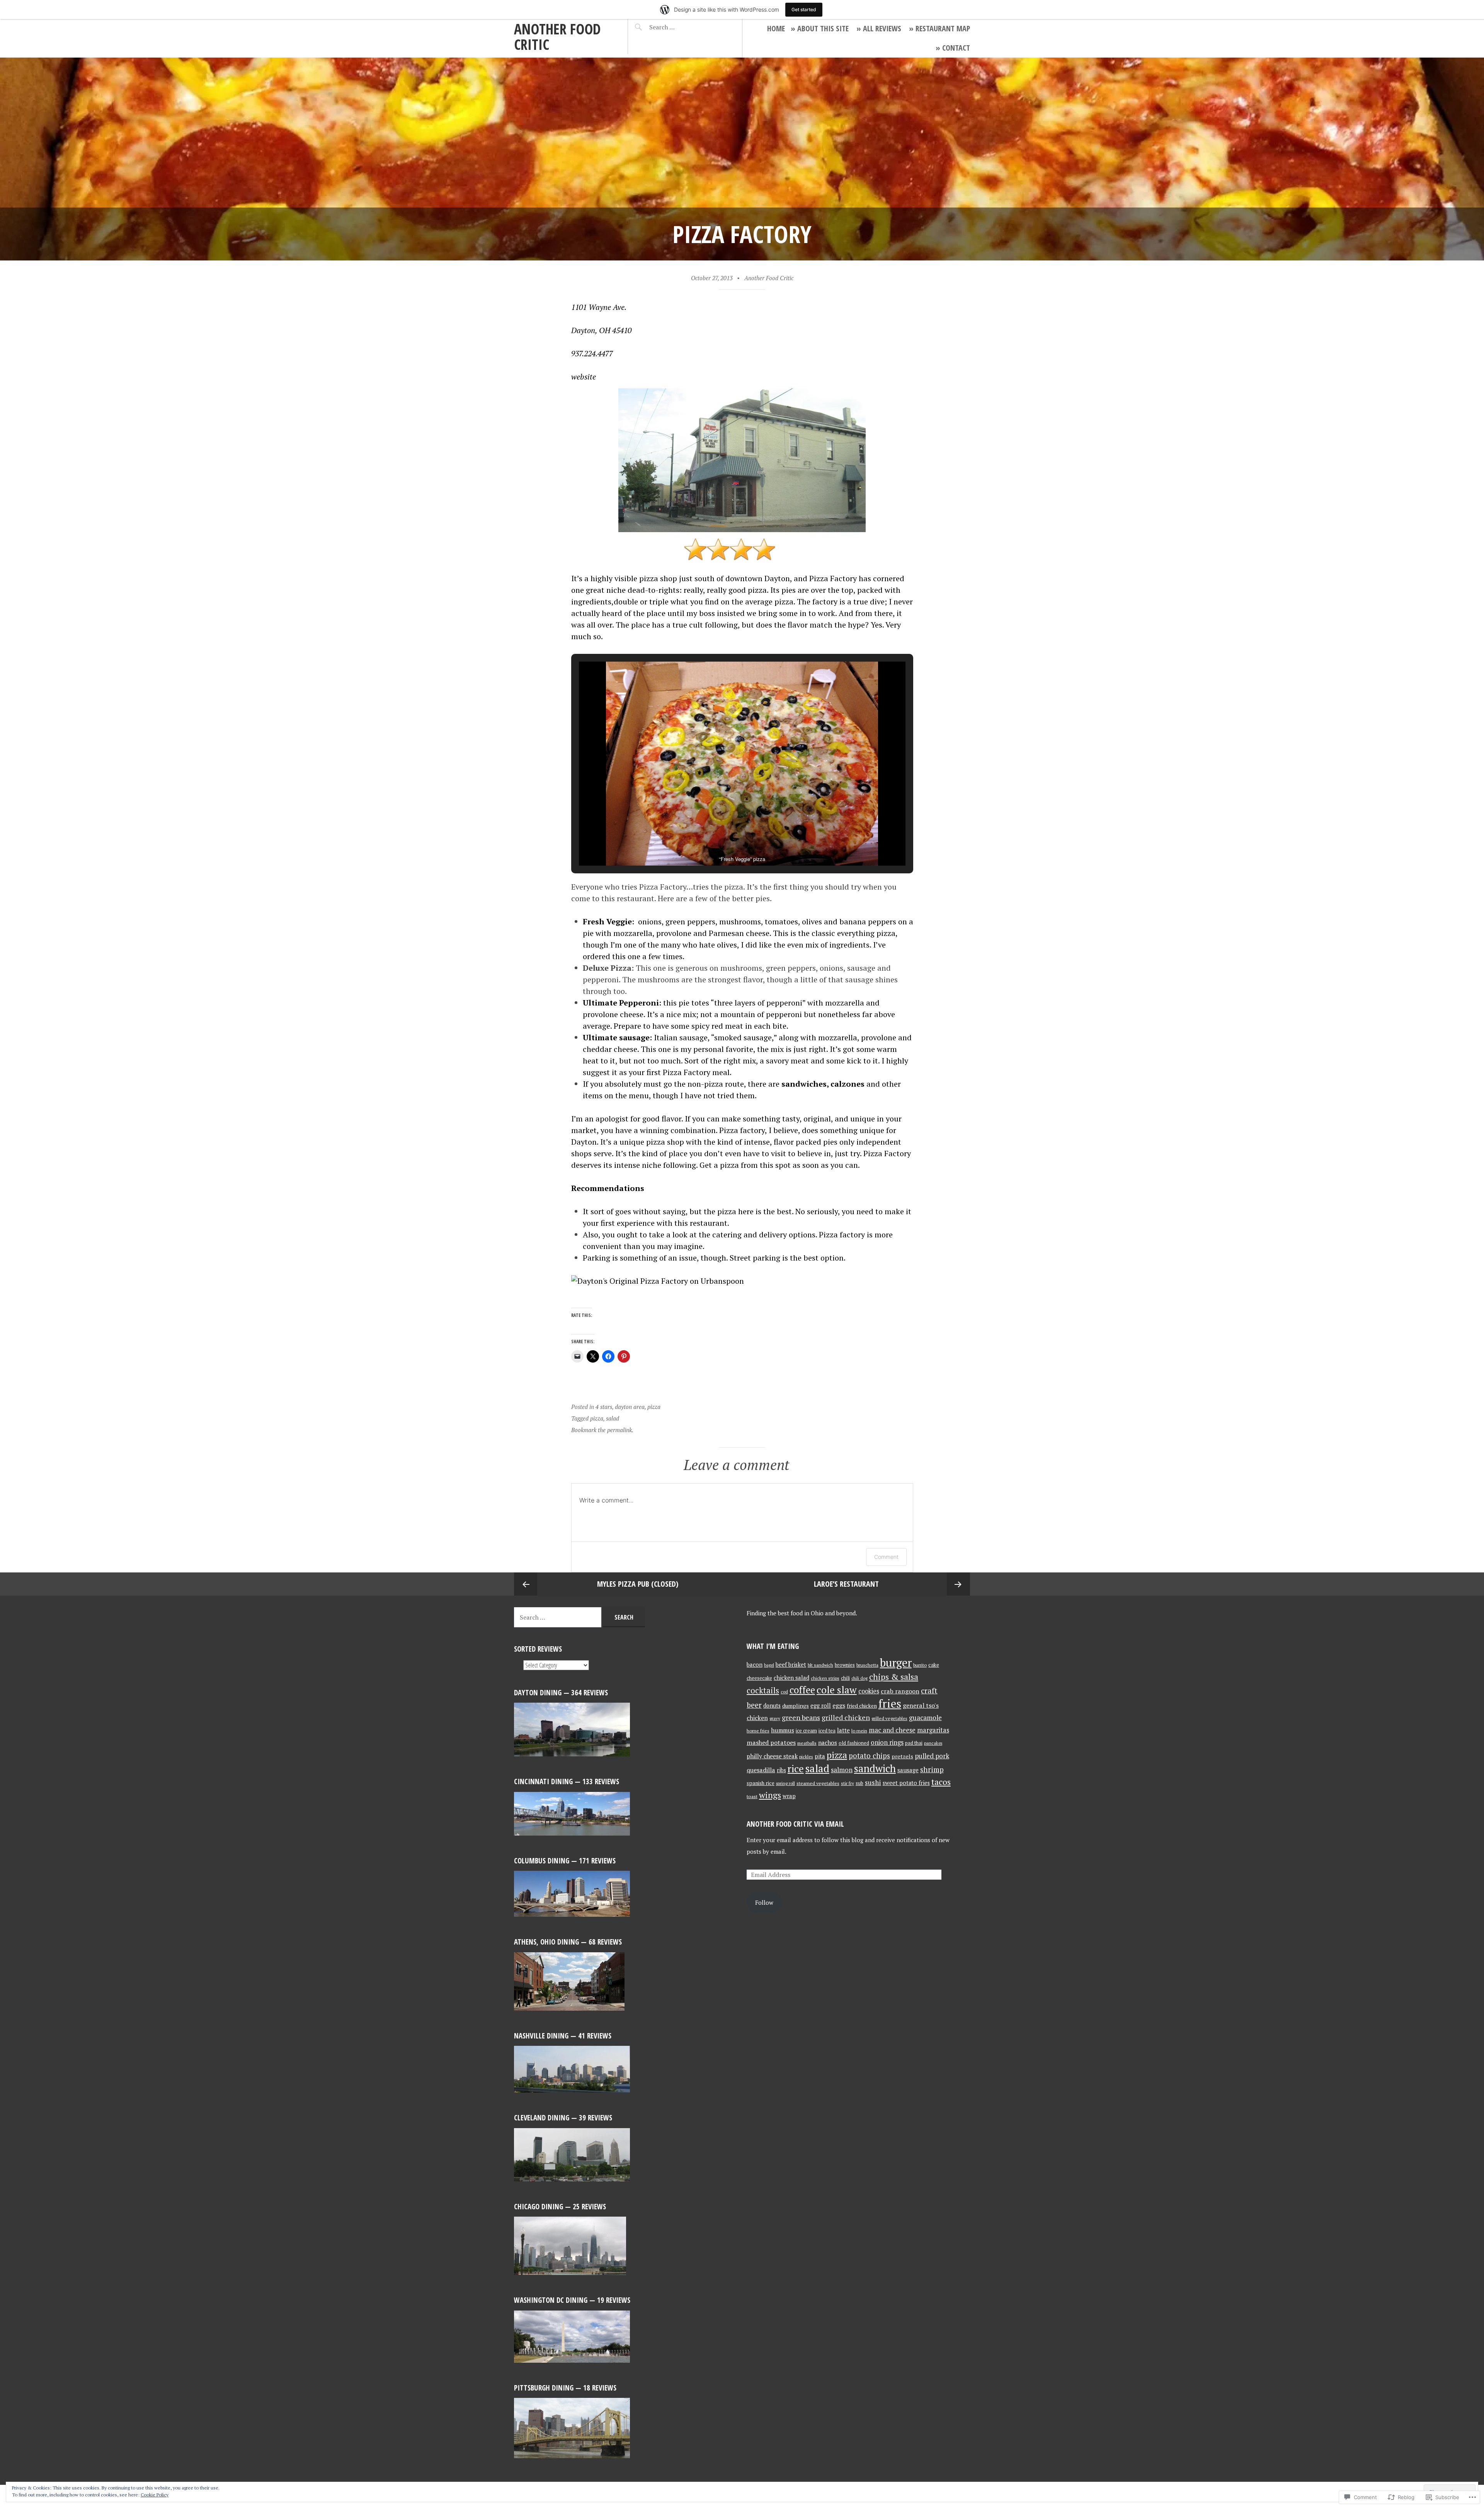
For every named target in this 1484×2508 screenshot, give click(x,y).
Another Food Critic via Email (795, 1824)
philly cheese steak (772, 1756)
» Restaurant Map (939, 28)
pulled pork (932, 1756)
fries (890, 1703)
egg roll (821, 1706)
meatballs (807, 1743)
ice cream (806, 1730)
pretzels (902, 1756)
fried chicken (862, 1706)
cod (784, 1692)
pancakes (933, 1743)
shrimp (932, 1769)
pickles (806, 1757)
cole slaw (837, 1690)
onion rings (887, 1742)
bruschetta (867, 1665)
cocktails (763, 1690)
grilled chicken (846, 1718)
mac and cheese (892, 1730)
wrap (789, 1796)
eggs (839, 1705)
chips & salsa (894, 1677)
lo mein (859, 1731)
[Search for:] (681, 27)
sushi (873, 1782)
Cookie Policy (155, 2495)
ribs (781, 1770)
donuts (772, 1706)
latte (843, 1730)
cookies (869, 1691)
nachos (828, 1742)
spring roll (785, 1783)
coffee (802, 1690)
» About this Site (820, 28)
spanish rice (761, 1783)
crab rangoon (900, 1691)
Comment (886, 1557)
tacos (941, 1782)
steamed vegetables (818, 1783)
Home (776, 28)
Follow (764, 1902)
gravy (775, 1718)
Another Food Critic (557, 37)
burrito (920, 1665)
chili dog (859, 1678)
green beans (801, 1717)
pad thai (914, 1743)
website (584, 377)
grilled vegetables (889, 1718)
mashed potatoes (771, 1742)
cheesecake (759, 1678)
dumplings (796, 1706)
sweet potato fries (906, 1783)
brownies (845, 1665)
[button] (724, 844)
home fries (758, 1731)
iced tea (827, 1731)
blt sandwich (820, 1665)
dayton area (630, 1407)
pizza (654, 1407)
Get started (804, 9)
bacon (755, 1665)
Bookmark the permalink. (602, 1430)
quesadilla (761, 1770)
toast (752, 1796)
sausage (908, 1770)
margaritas (933, 1730)
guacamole (925, 1718)
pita (820, 1756)
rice (796, 1768)
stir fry (848, 1783)
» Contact (953, 48)
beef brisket (791, 1665)
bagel (769, 1665)
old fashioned (854, 1743)
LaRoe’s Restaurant (846, 1584)
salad (613, 1418)
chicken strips (825, 1678)
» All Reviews (879, 28)
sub (859, 1783)
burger (896, 1662)
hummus (783, 1730)
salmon (842, 1770)
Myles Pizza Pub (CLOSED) (638, 1584)
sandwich (875, 1769)
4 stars (604, 1407)
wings (770, 1795)
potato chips (869, 1756)
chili (845, 1678)
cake (934, 1665)
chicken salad (791, 1678)
